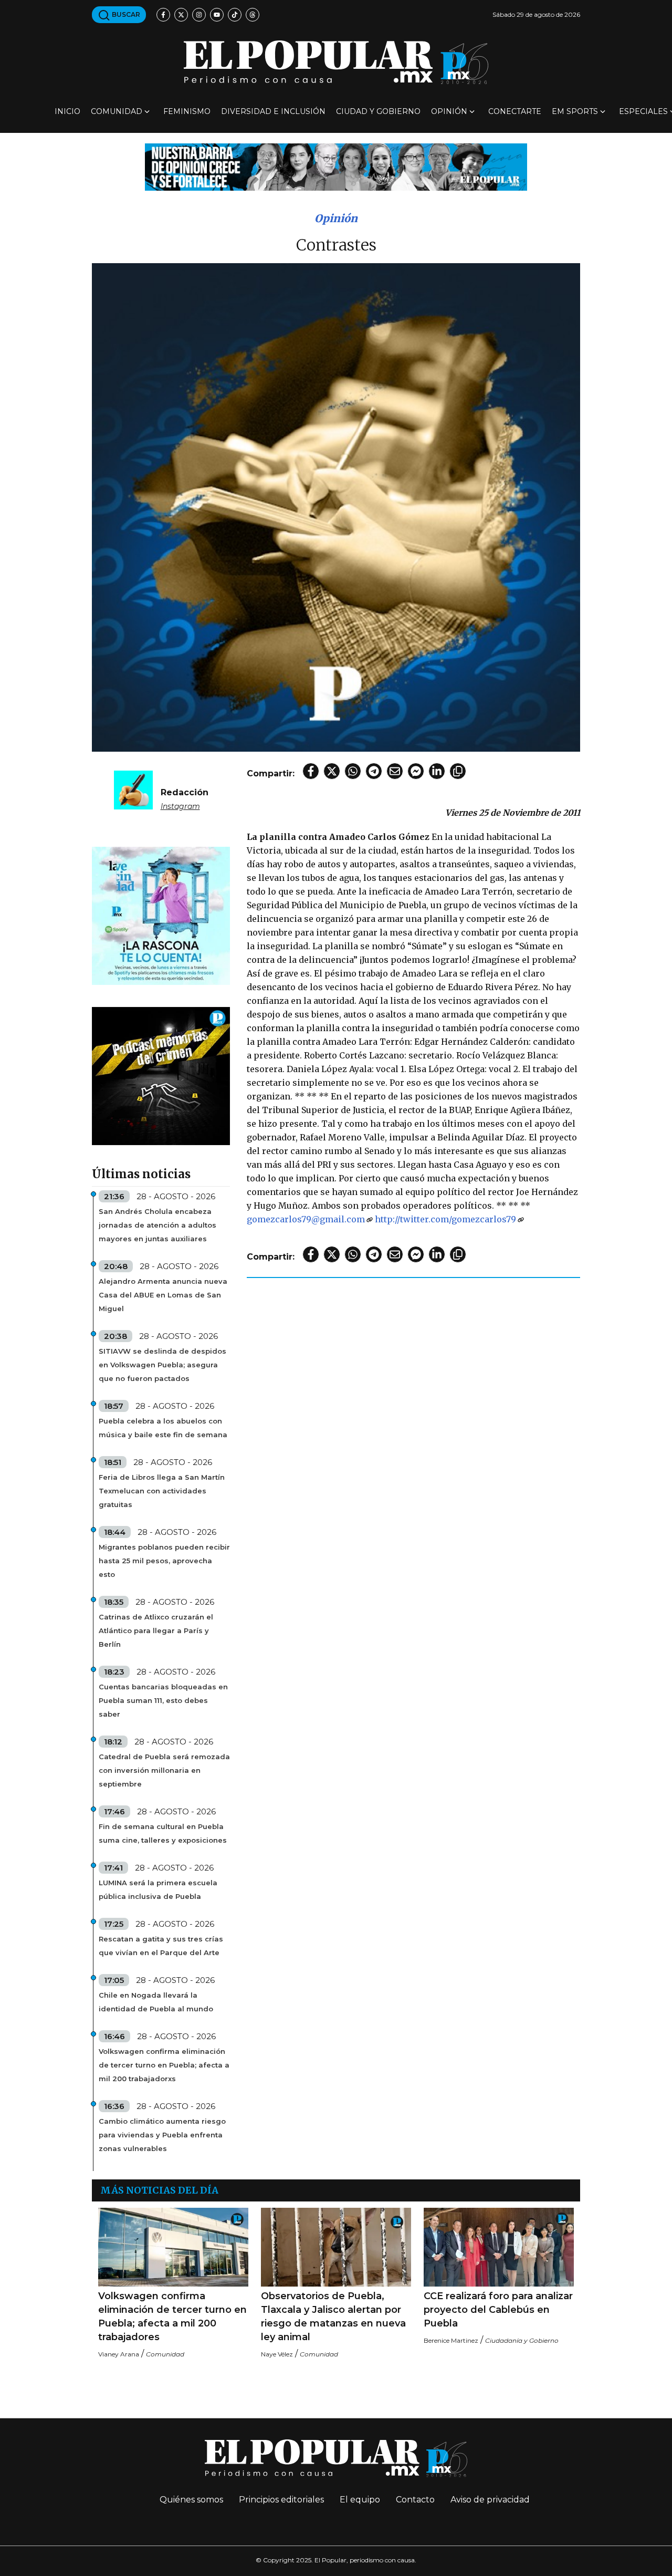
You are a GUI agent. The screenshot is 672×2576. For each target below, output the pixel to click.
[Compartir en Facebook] (311, 771)
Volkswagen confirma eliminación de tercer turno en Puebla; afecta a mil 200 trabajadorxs (164, 2065)
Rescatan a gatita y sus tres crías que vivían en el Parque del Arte (161, 1946)
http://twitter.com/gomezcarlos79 (445, 1219)
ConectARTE (515, 111)
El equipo (360, 2500)
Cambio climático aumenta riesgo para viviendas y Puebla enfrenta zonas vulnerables (162, 2135)
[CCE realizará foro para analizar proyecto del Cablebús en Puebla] (499, 2247)
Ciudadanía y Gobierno (522, 2340)
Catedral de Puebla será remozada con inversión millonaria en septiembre (164, 1770)
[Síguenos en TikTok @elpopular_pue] (235, 15)
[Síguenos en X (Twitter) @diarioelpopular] (181, 15)
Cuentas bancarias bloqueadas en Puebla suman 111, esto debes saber (163, 1700)
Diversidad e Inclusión (273, 111)
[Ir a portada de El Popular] (336, 62)
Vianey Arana (119, 2354)
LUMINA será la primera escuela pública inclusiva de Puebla (158, 1889)
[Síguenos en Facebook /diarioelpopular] (163, 15)
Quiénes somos (191, 2500)
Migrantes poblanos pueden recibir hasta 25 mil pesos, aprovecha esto (164, 1561)
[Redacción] (133, 789)
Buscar (125, 14)
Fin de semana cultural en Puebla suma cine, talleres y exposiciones (163, 1833)
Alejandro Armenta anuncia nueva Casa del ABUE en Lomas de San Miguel (163, 1295)
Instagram (180, 806)
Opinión (449, 111)
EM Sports (575, 111)
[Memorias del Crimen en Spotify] (161, 1076)
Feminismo (187, 111)
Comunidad (117, 111)
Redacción (185, 792)
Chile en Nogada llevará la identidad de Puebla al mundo (156, 2002)
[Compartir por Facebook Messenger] (416, 771)
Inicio (67, 111)
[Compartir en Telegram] (374, 771)
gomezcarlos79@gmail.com (306, 1219)
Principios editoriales (281, 2500)
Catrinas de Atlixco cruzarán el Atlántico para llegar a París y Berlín (156, 1630)
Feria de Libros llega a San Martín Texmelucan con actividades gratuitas (162, 1491)
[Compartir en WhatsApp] (353, 771)
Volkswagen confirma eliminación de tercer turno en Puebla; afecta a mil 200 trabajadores (172, 2317)
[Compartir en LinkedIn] (437, 771)
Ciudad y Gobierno (378, 111)
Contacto (415, 2500)
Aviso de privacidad (490, 2500)
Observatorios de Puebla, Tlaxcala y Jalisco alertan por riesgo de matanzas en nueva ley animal (333, 2317)
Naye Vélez (277, 2354)
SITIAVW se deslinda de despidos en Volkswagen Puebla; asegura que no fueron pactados (162, 1365)
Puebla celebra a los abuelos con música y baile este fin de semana (163, 1428)
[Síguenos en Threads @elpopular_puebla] (253, 15)
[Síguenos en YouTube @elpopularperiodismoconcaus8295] (217, 15)
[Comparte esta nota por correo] (395, 771)
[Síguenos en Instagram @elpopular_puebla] (199, 15)
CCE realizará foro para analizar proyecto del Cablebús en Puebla (498, 2310)
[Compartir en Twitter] (332, 771)
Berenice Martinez (451, 2340)
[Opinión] (336, 166)
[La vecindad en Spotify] (161, 915)
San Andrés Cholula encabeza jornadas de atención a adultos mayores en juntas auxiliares (157, 1225)
